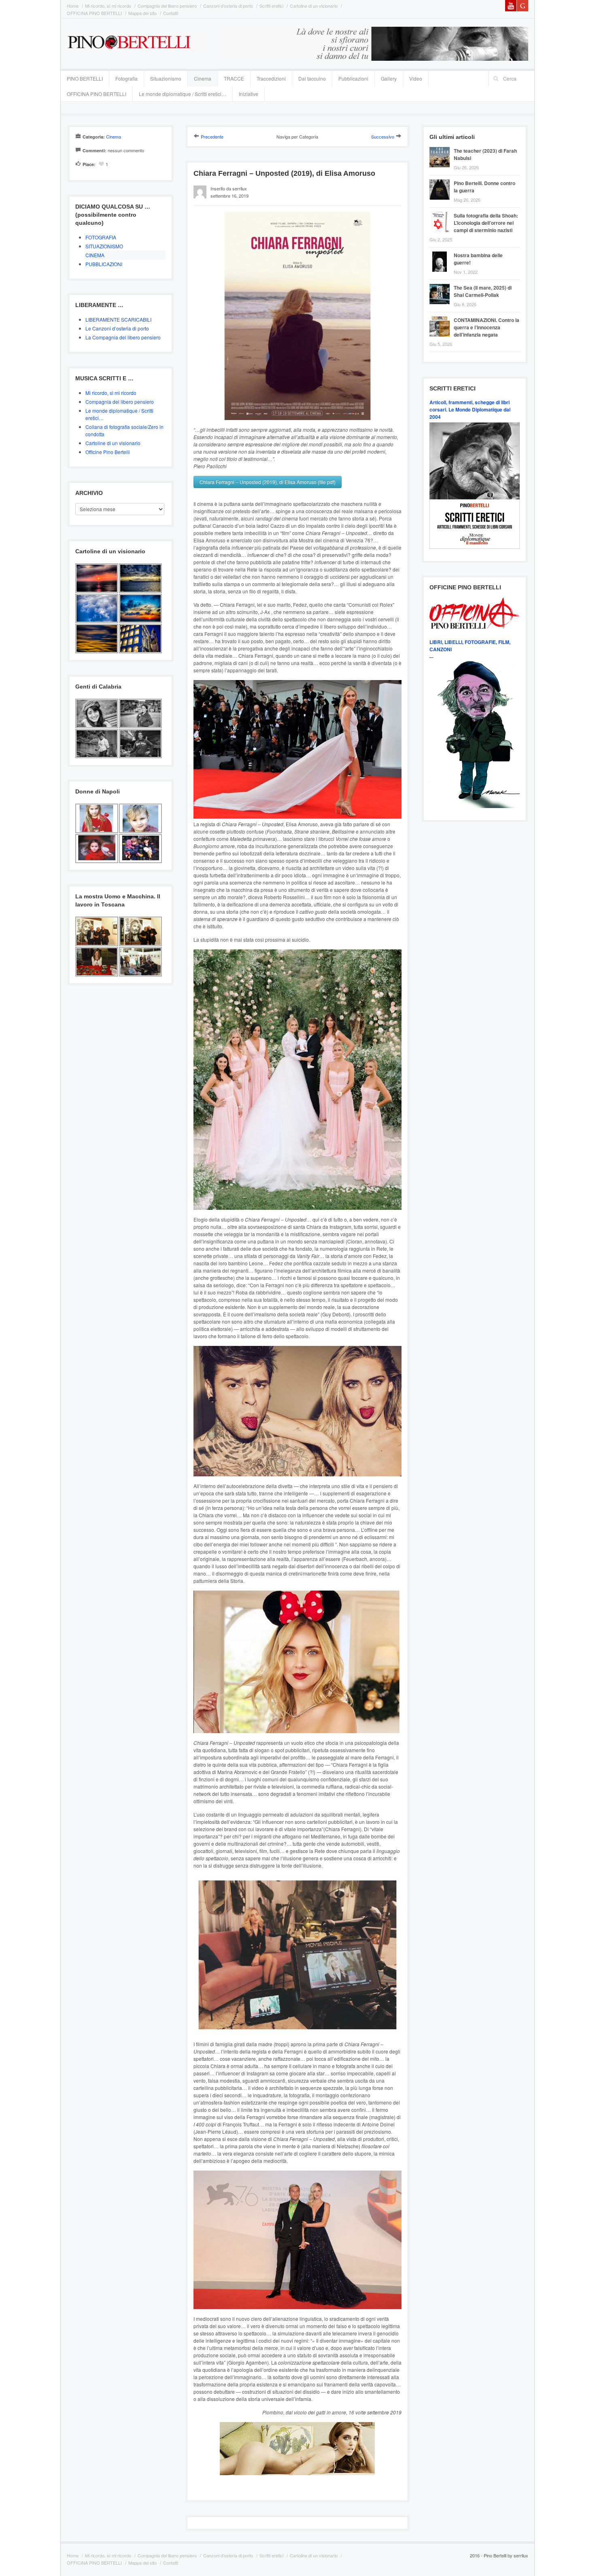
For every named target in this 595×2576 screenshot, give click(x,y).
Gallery (389, 78)
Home (73, 6)
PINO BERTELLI (85, 78)
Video (416, 78)
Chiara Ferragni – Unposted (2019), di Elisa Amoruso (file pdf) (268, 482)
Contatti (171, 13)
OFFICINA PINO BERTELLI (94, 13)
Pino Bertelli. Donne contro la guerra (484, 187)
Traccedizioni (271, 78)
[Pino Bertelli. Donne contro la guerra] (442, 180)
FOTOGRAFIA (101, 237)
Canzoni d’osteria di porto (228, 6)
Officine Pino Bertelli (108, 452)
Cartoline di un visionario (314, 6)
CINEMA (95, 255)
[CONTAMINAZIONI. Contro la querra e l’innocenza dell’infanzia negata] (442, 317)
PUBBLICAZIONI (104, 264)
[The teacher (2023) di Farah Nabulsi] (442, 148)
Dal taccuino (312, 78)
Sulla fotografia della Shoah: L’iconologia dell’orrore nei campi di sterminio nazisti (486, 223)
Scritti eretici (271, 6)
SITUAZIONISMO (104, 246)
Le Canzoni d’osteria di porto (117, 328)
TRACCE (234, 78)
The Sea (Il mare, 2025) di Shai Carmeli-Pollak (483, 291)
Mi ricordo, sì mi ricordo (108, 6)
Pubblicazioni (353, 78)
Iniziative (249, 94)
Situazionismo (166, 78)
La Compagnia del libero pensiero (123, 337)
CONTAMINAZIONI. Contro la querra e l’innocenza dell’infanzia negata (487, 327)
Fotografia (126, 78)
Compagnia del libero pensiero (167, 6)
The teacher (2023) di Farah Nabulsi (485, 154)
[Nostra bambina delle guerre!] (442, 253)
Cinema (203, 78)
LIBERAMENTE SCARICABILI (118, 319)
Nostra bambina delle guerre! (478, 259)
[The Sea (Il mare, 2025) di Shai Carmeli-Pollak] (442, 285)
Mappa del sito (142, 13)
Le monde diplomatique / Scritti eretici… (183, 94)
